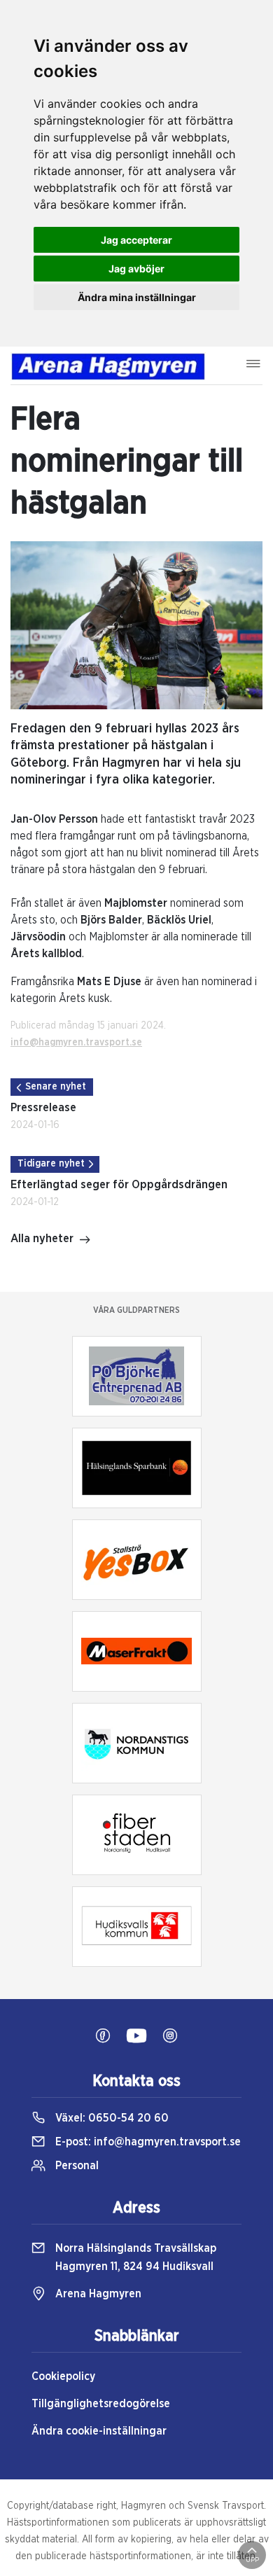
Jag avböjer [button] (136, 269)
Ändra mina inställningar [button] (137, 297)
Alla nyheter (42, 1239)
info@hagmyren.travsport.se (76, 1043)
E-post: (147, 2142)
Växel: (111, 2118)
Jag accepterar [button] (136, 240)
